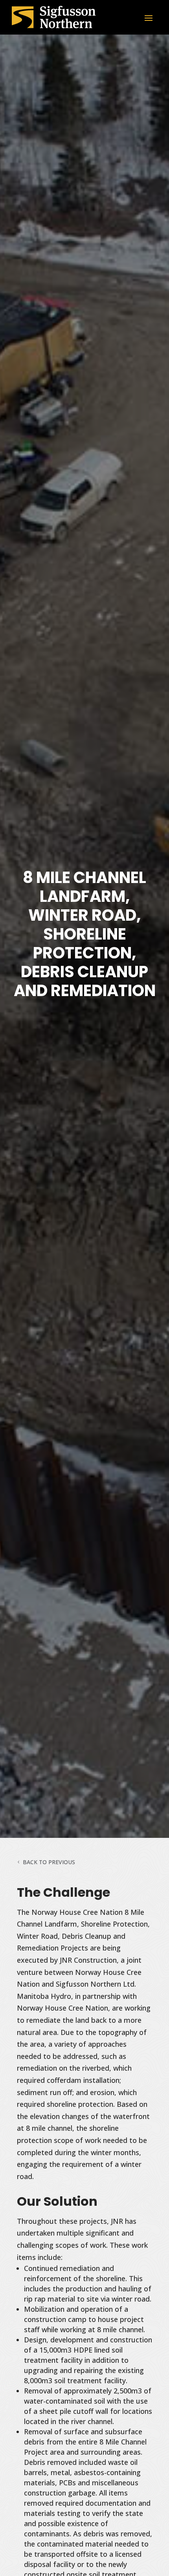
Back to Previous (49, 1862)
